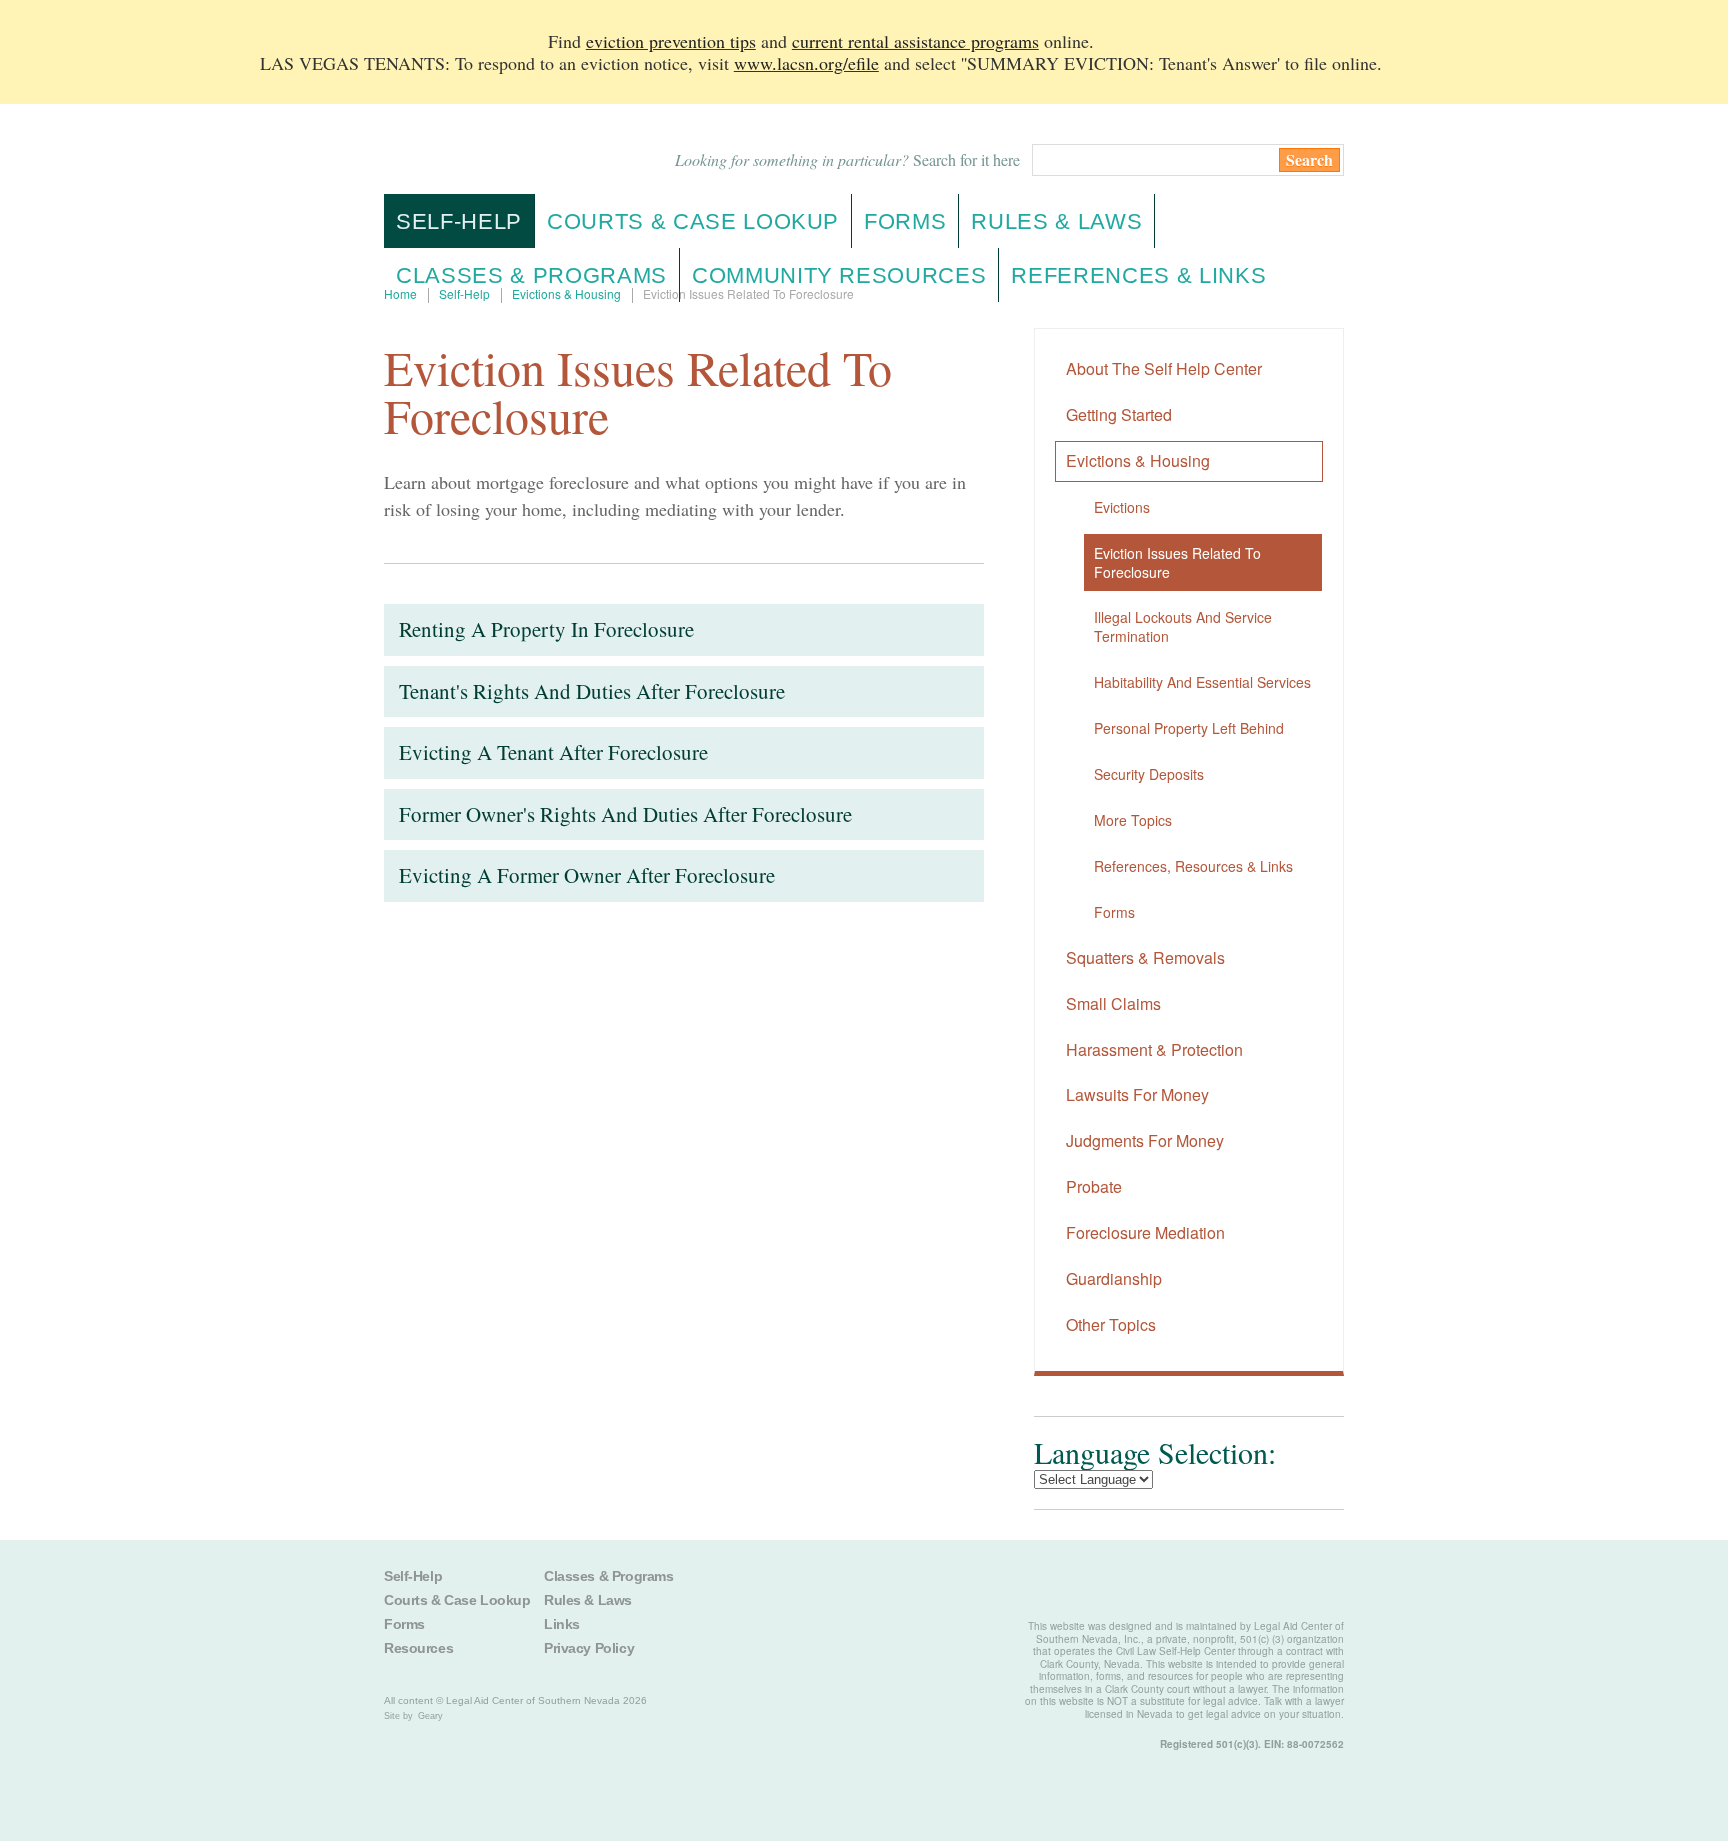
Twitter (829, 1588)
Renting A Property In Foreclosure (546, 629)
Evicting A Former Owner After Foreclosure (587, 875)
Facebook (777, 1588)
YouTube (985, 1588)
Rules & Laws (588, 1600)
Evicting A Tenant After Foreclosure (553, 752)
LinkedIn (933, 1588)
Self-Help (459, 221)
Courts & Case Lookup (457, 1600)
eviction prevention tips (671, 41)
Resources (418, 1648)
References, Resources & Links (1193, 866)
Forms (1114, 912)
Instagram (881, 1588)
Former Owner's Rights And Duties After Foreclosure (625, 814)
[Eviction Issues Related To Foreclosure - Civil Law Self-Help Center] (493, 149)
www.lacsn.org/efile (806, 63)
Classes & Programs (608, 1576)
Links (562, 1624)
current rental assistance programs (915, 41)
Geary (430, 1716)
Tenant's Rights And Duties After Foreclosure (592, 691)
